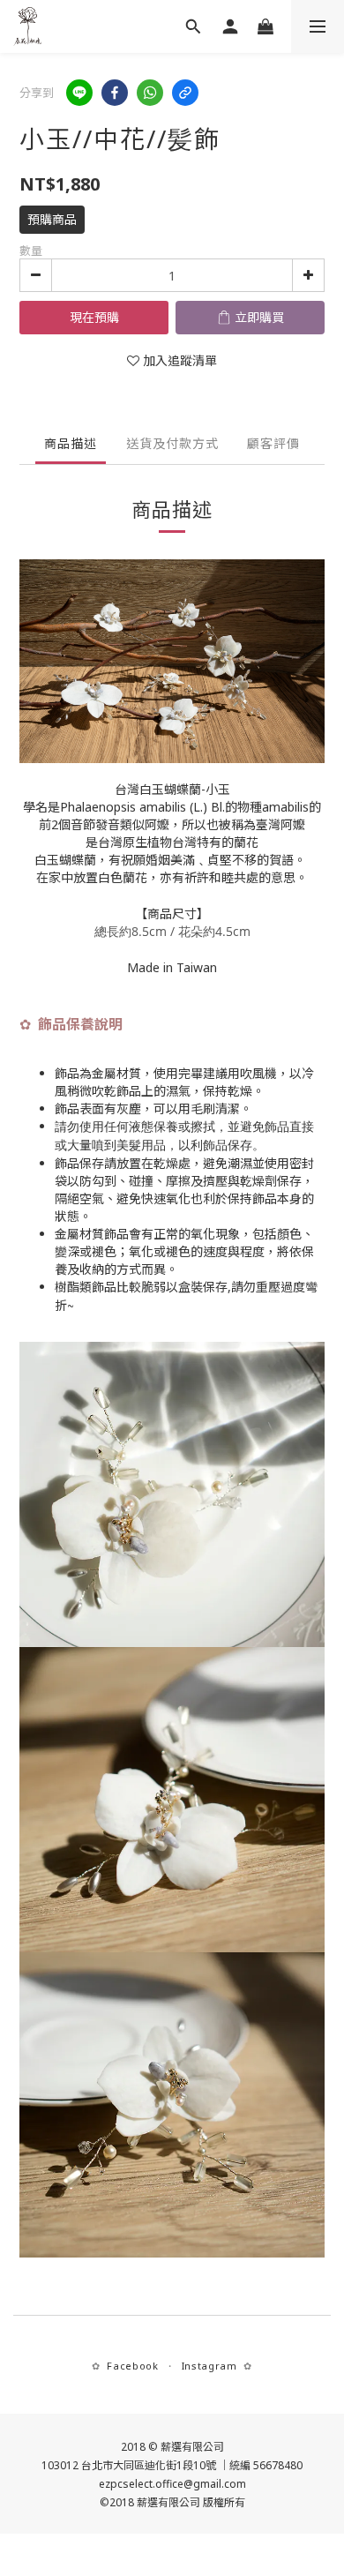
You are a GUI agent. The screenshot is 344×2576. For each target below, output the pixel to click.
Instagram (209, 2366)
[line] (79, 93)
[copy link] (185, 93)
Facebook (132, 2366)
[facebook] (115, 93)
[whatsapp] (150, 93)
